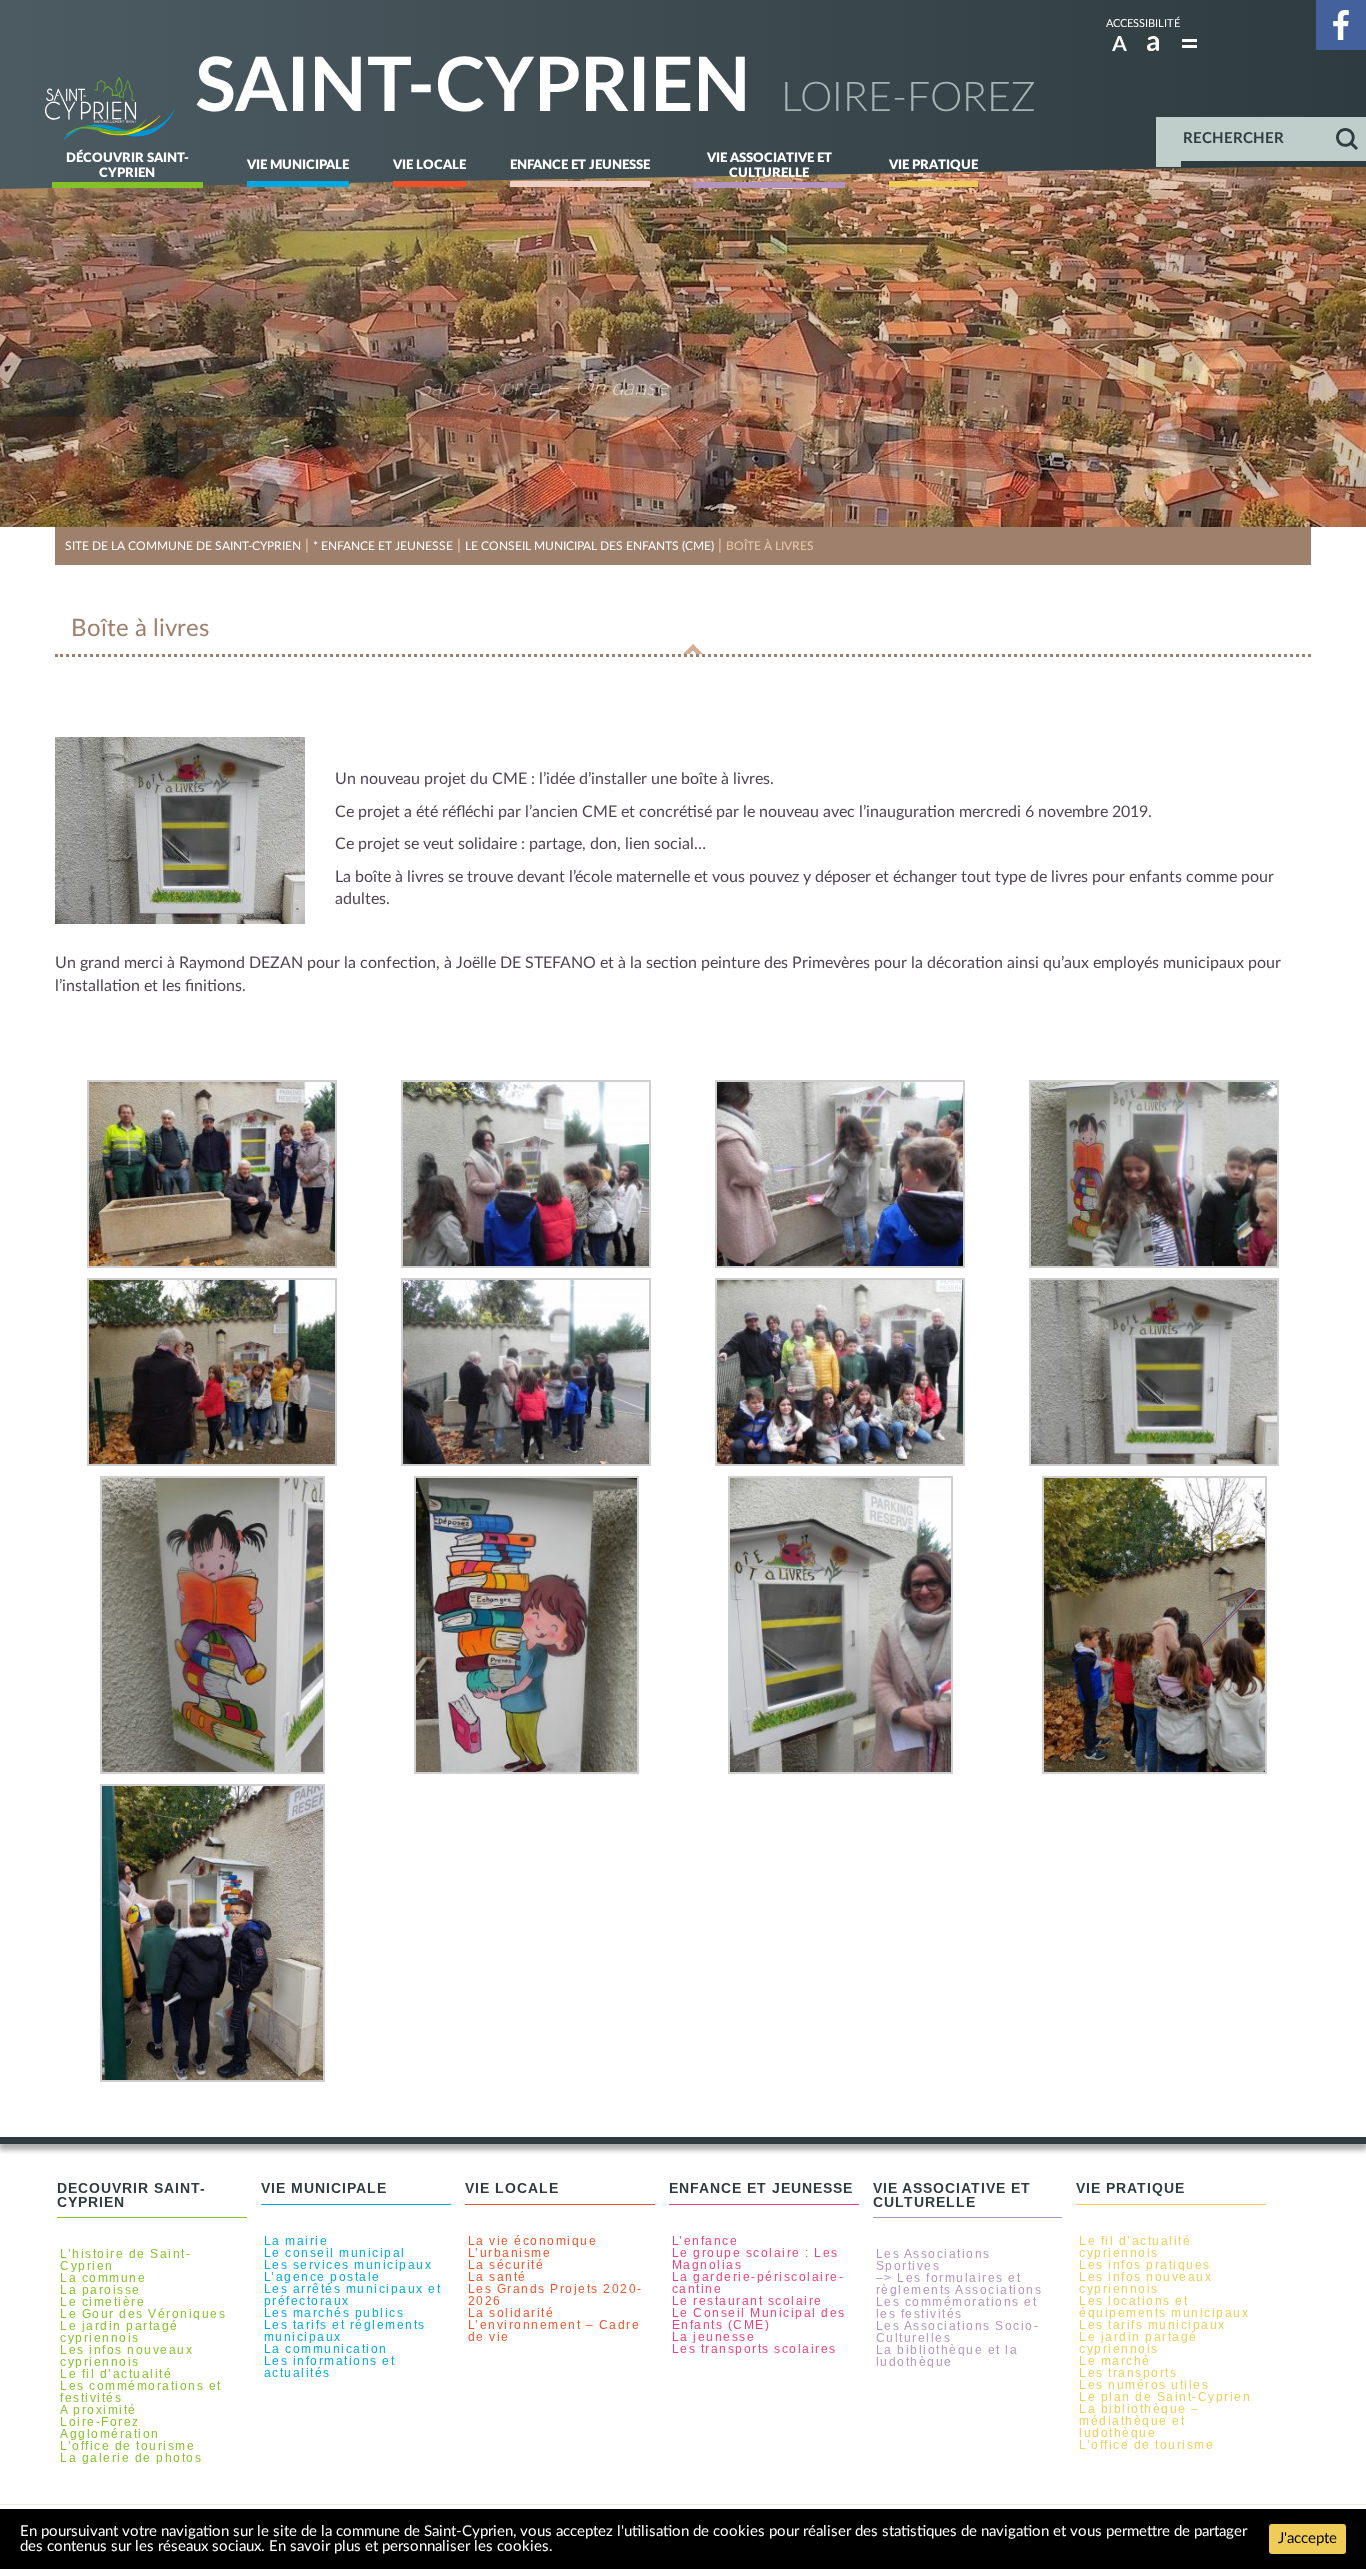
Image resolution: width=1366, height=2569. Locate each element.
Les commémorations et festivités (141, 2392)
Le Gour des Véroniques (143, 2314)
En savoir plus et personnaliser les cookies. (411, 2546)
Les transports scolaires (754, 2349)
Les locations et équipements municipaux (1164, 2307)
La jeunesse (714, 2337)
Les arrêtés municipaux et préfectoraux (353, 2295)
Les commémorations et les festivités (957, 2308)
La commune (103, 2278)
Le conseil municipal (335, 2253)
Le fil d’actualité (116, 2374)
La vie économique (533, 2241)
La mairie (296, 2241)
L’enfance (705, 2241)
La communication (326, 2349)
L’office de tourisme (127, 2446)
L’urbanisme (510, 2253)
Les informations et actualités (330, 2367)
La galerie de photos (131, 2458)
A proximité (98, 2410)
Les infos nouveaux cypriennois (126, 2356)
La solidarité (511, 2313)
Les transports (1128, 2373)
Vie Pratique (933, 165)
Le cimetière (102, 2302)
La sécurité (506, 2265)
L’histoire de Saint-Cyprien (125, 2260)
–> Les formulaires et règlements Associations (959, 2284)
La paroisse (100, 2290)
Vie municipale (298, 165)
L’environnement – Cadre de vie (554, 2331)
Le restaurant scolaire (747, 2301)
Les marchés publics (334, 2313)
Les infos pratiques (1145, 2265)
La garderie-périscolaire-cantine (758, 2283)
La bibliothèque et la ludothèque (947, 2356)
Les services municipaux (348, 2265)
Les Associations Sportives (933, 2260)
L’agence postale (322, 2277)
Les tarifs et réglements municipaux (345, 2331)
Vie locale (429, 165)
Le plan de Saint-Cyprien (1165, 2397)
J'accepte (1307, 2538)
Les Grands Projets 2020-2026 (555, 2295)
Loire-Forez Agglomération (110, 2428)
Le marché (1115, 2361)
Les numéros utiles (1144, 2385)
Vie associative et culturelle (769, 165)
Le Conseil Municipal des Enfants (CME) (759, 2319)
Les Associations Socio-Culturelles (958, 2332)
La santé (497, 2277)
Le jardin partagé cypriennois (119, 2332)
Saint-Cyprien (473, 88)
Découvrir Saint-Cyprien (127, 165)
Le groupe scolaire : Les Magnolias (755, 2259)
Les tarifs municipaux (1152, 2325)
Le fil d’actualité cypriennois (1135, 2247)
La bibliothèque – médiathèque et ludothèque (1139, 2421)
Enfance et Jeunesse (580, 165)
